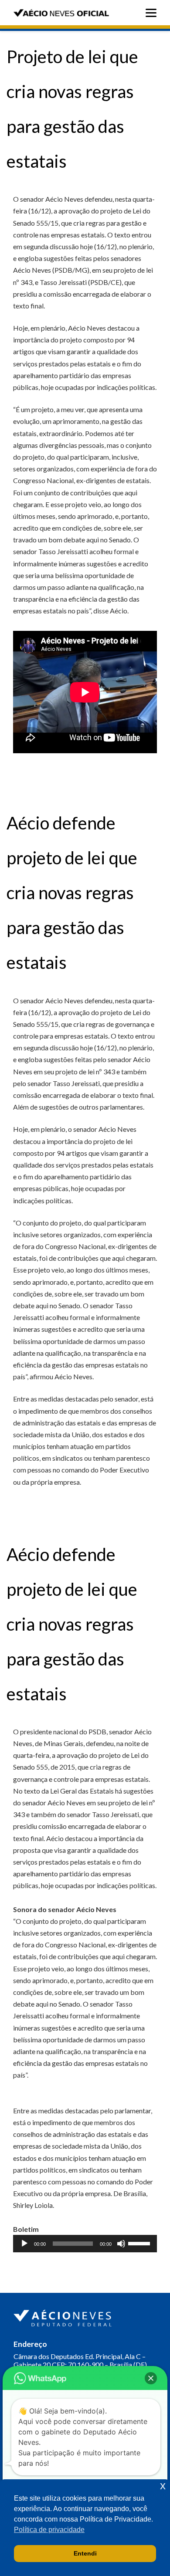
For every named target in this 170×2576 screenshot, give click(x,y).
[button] (151, 2378)
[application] (85, 2244)
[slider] (140, 2243)
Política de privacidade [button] (49, 2530)
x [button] (163, 2486)
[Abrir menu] (153, 13)
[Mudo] (121, 2244)
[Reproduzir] (24, 2244)
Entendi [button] (85, 2553)
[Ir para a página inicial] (64, 2316)
